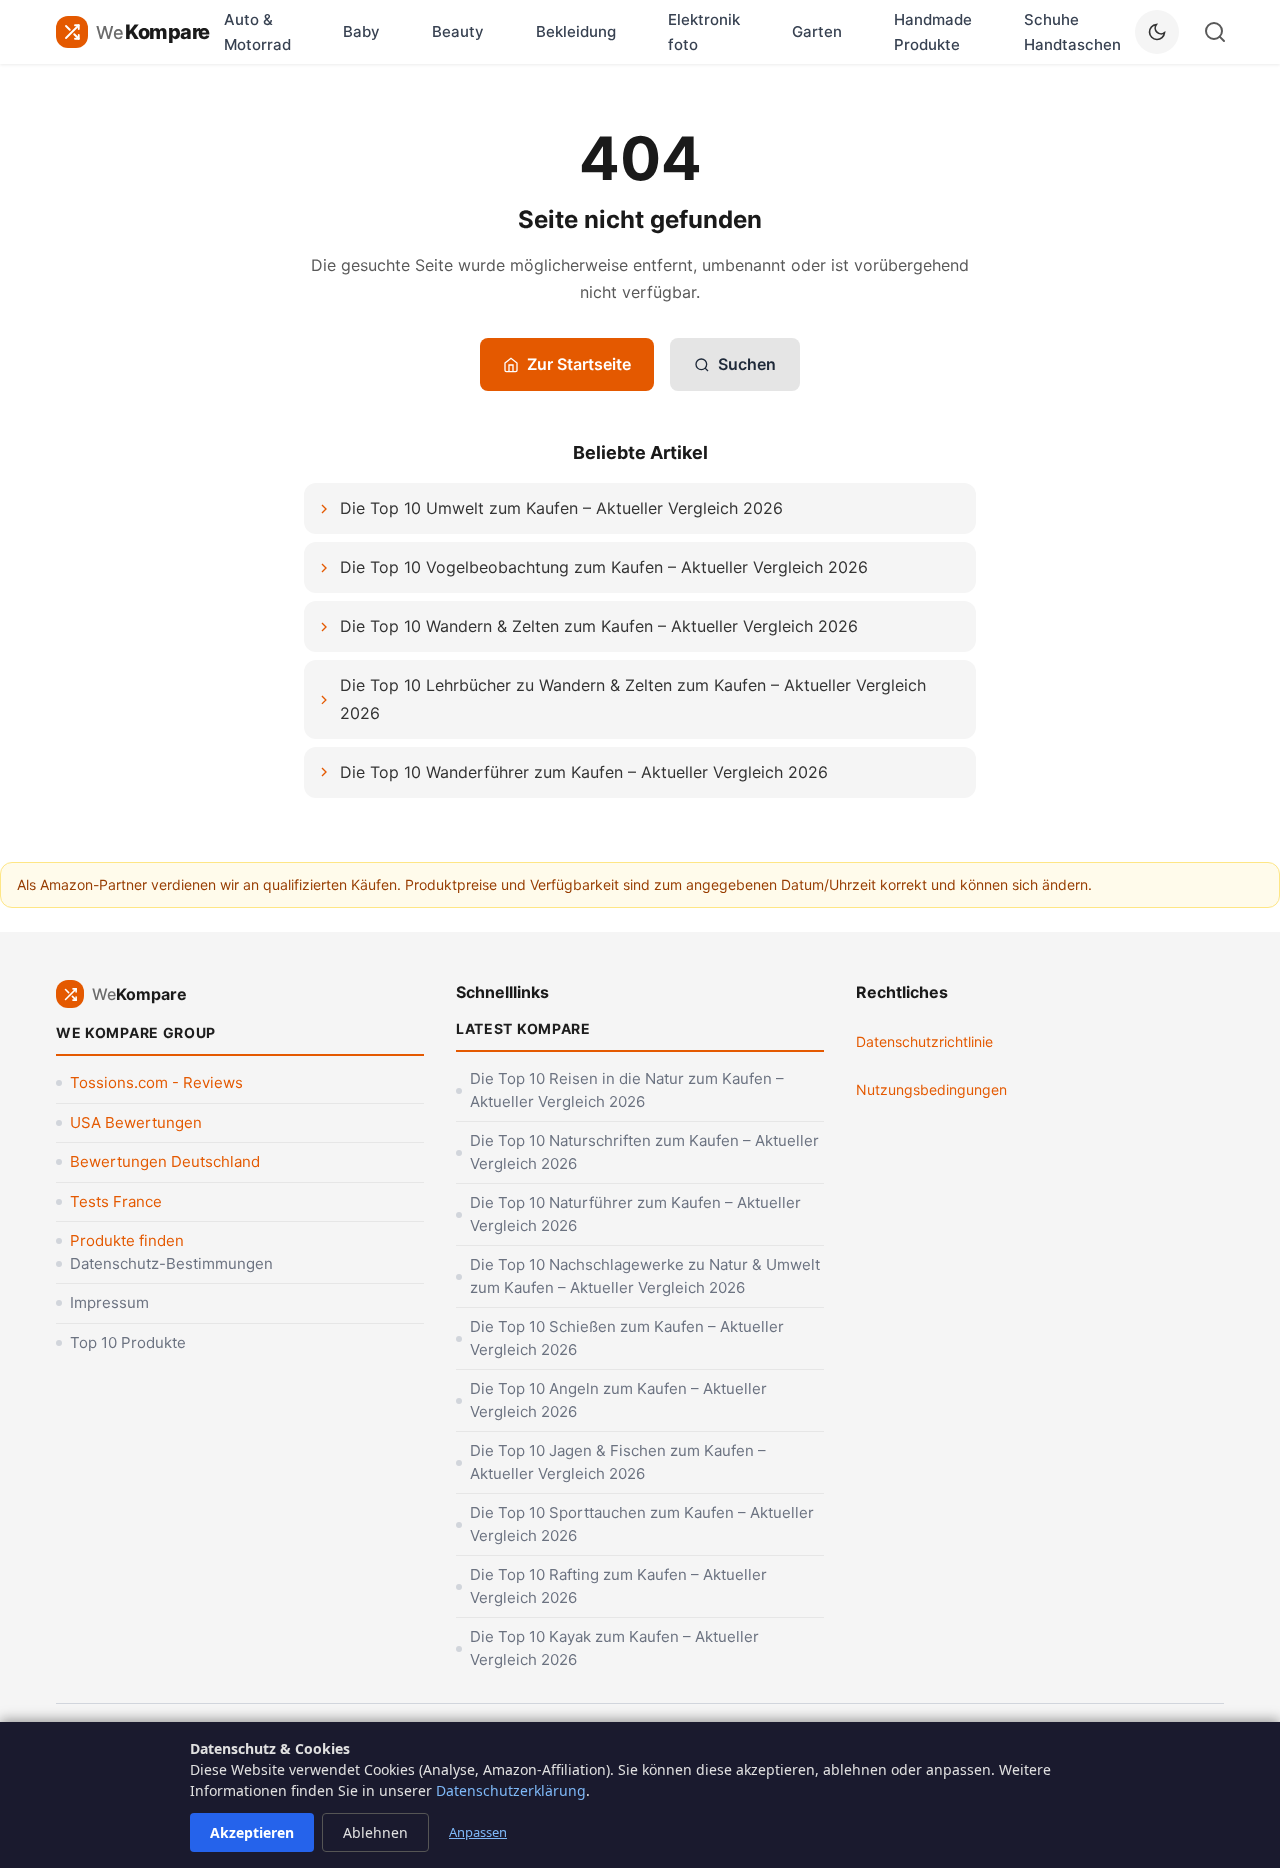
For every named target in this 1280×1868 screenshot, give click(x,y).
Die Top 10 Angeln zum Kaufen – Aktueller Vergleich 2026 (618, 1400)
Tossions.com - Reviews (156, 1082)
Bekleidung (576, 31)
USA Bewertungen (136, 1122)
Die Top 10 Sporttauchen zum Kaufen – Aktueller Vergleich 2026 (642, 1524)
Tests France (116, 1201)
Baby (361, 31)
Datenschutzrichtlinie (924, 1041)
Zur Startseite (579, 364)
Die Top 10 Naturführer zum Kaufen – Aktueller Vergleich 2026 (635, 1214)
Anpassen (478, 1832)
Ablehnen (375, 1832)
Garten (817, 31)
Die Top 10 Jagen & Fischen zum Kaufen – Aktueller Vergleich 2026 (618, 1462)
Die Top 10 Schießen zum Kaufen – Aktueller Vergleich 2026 (627, 1338)
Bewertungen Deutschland (165, 1161)
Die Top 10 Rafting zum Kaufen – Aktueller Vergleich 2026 (618, 1586)
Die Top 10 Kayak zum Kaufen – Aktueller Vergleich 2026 (614, 1648)
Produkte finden (127, 1240)
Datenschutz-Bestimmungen (171, 1263)
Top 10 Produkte (128, 1342)
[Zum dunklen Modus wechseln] (1157, 32)
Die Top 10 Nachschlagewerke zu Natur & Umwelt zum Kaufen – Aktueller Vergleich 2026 (645, 1276)
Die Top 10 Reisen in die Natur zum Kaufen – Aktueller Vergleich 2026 (627, 1090)
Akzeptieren (252, 1832)
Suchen (747, 364)
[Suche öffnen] (1215, 32)
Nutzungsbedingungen (931, 1089)
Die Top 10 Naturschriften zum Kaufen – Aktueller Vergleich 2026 (644, 1152)
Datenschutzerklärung (511, 1790)
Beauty (458, 31)
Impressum (109, 1302)
